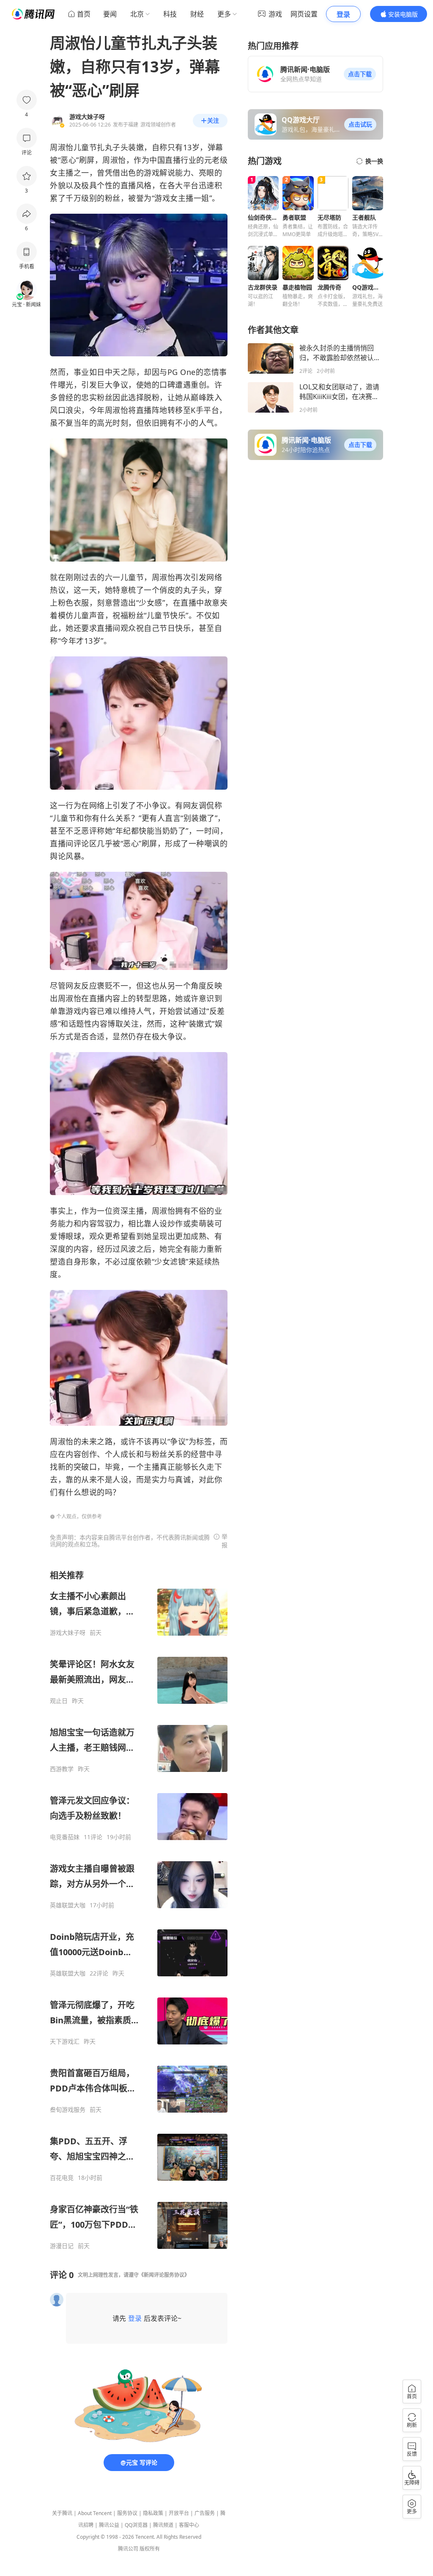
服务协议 (127, 2513)
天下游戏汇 (65, 2042)
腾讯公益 (109, 2525)
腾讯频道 (163, 2525)
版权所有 (150, 2549)
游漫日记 (62, 2246)
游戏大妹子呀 (68, 1633)
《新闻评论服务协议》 (164, 2275)
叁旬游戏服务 (68, 2110)
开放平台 (179, 2513)
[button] (360, 74)
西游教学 (62, 1769)
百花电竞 (62, 2178)
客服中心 (189, 2525)
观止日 (59, 1701)
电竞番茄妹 (65, 1837)
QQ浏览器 (136, 2525)
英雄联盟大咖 (68, 1905)
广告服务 (205, 2513)
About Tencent (95, 2513)
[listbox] (139, 1910)
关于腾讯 (62, 2513)
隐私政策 (153, 2513)
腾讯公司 (128, 2549)
